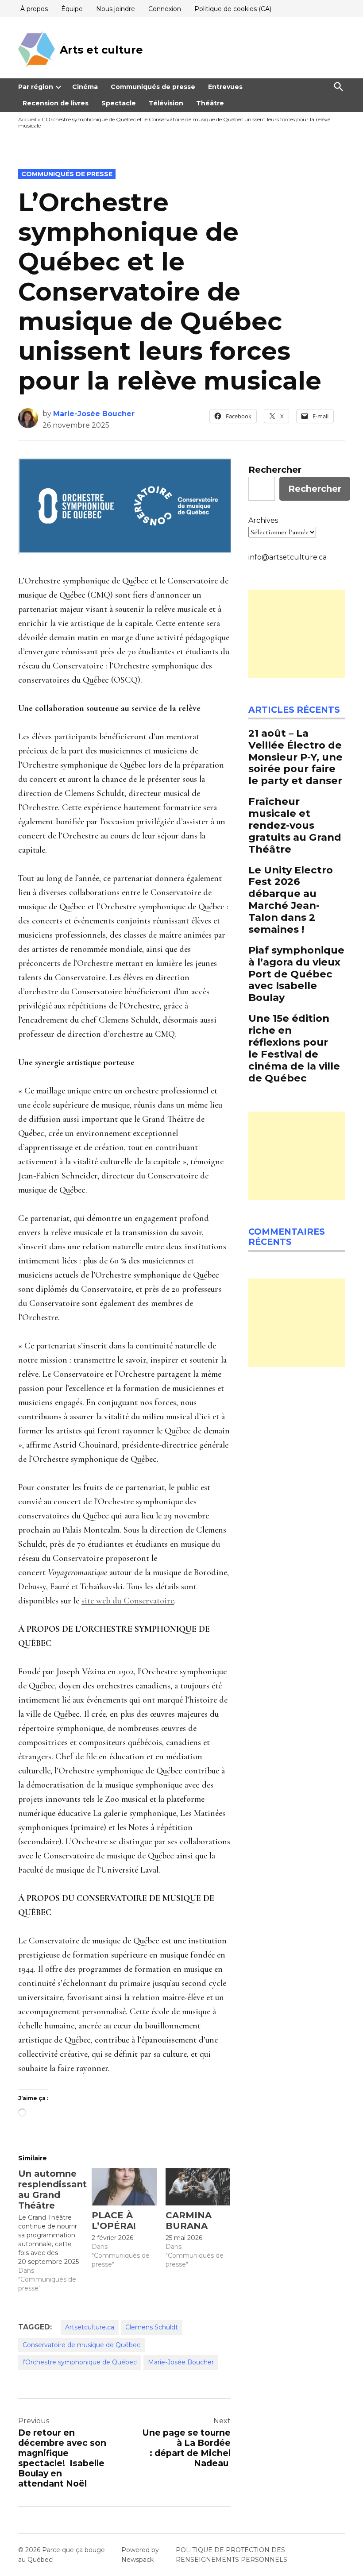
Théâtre (210, 103)
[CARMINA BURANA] (198, 2187)
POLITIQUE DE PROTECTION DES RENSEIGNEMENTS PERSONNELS (232, 2555)
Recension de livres (56, 103)
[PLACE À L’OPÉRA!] (124, 2187)
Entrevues (225, 87)
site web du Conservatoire (128, 1601)
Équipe (72, 9)
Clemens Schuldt (152, 2327)
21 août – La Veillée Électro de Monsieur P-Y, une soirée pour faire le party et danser (295, 757)
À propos (34, 9)
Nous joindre (116, 9)
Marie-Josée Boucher (94, 414)
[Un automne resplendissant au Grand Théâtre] (55, 2230)
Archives (263, 520)
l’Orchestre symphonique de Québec (80, 2362)
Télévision (166, 103)
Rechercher (275, 470)
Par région (36, 87)
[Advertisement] (297, 634)
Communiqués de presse (153, 87)
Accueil (27, 119)
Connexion (165, 9)
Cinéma (85, 87)
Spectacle (119, 103)
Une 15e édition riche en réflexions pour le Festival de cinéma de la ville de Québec (294, 1048)
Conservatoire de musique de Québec (81, 2345)
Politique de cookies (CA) (233, 9)
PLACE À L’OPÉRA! (114, 2221)
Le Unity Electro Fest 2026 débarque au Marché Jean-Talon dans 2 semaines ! (291, 900)
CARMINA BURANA (189, 2221)
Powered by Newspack (140, 2555)
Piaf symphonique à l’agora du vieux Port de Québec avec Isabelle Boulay (296, 974)
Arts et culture (101, 50)
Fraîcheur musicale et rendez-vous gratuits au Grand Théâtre (295, 825)
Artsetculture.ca (90, 2327)
